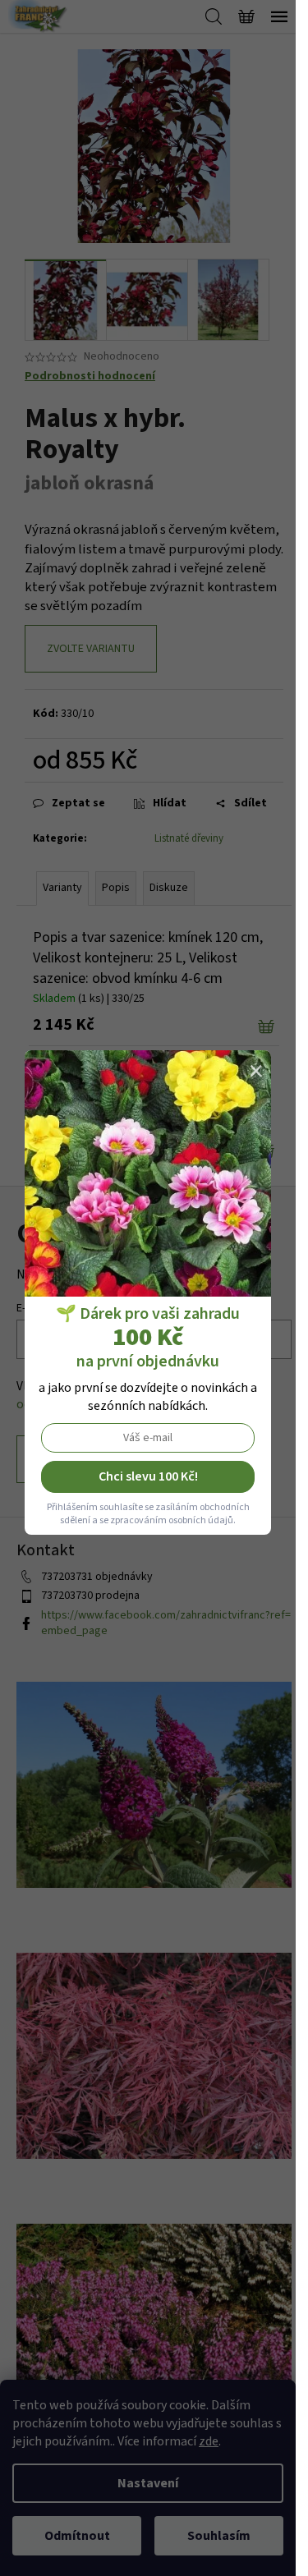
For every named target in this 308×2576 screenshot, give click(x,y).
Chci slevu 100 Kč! (148, 1476)
